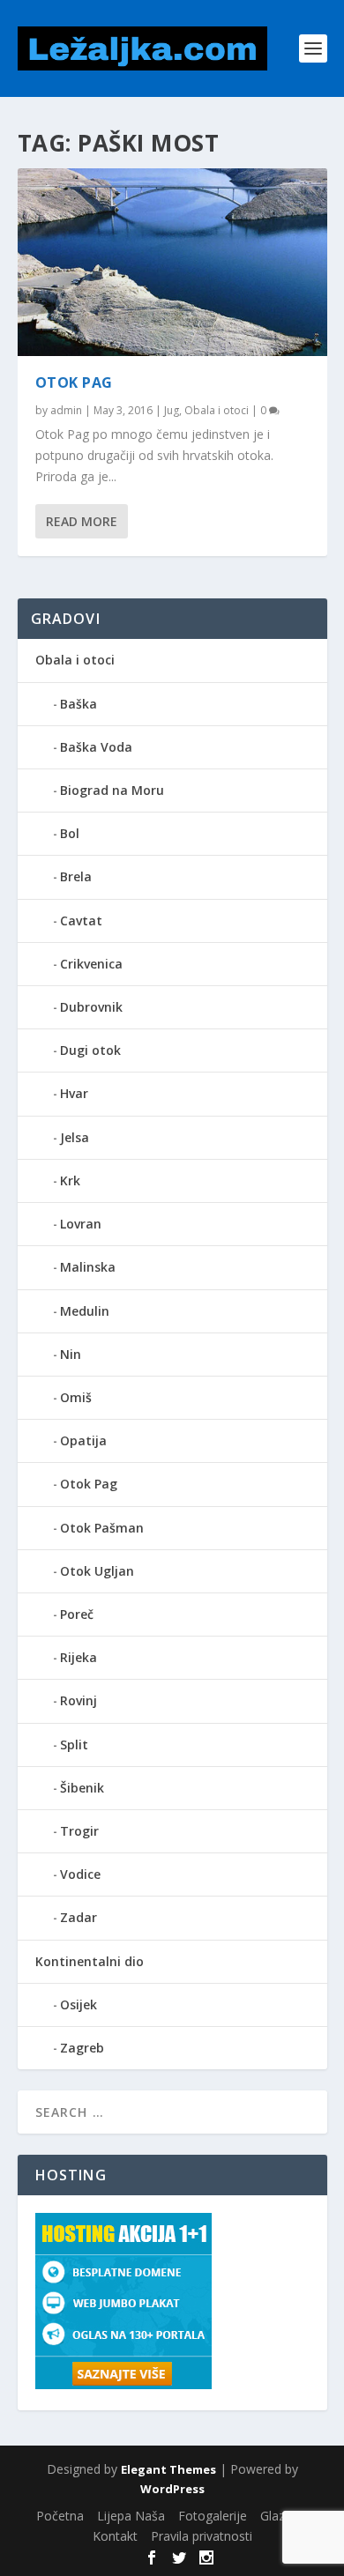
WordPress (172, 2489)
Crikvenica (91, 964)
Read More (82, 521)
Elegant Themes (168, 2469)
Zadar (79, 1917)
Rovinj (79, 1700)
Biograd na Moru (112, 790)
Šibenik (82, 1788)
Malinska (88, 1267)
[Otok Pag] (172, 262)
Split (74, 1745)
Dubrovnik (91, 1007)
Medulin (85, 1311)
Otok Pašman (102, 1528)
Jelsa (75, 1137)
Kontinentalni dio (90, 1961)
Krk (70, 1180)
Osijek (79, 2004)
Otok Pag (74, 382)
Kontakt (115, 2536)
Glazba (280, 2516)
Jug (172, 410)
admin (66, 410)
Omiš (76, 1397)
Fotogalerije (213, 2516)
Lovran (81, 1224)
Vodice (80, 1874)
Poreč (77, 1614)
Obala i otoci (217, 410)
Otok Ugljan (97, 1571)
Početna (60, 2516)
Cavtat (81, 921)
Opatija (83, 1440)
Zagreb (82, 2048)
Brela (76, 876)
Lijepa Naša (131, 2516)
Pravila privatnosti (202, 2536)
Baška (79, 704)
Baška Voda (96, 747)
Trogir (79, 1831)
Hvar (74, 1093)
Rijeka (79, 1657)
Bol (70, 833)
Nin (71, 1354)
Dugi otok (90, 1050)
